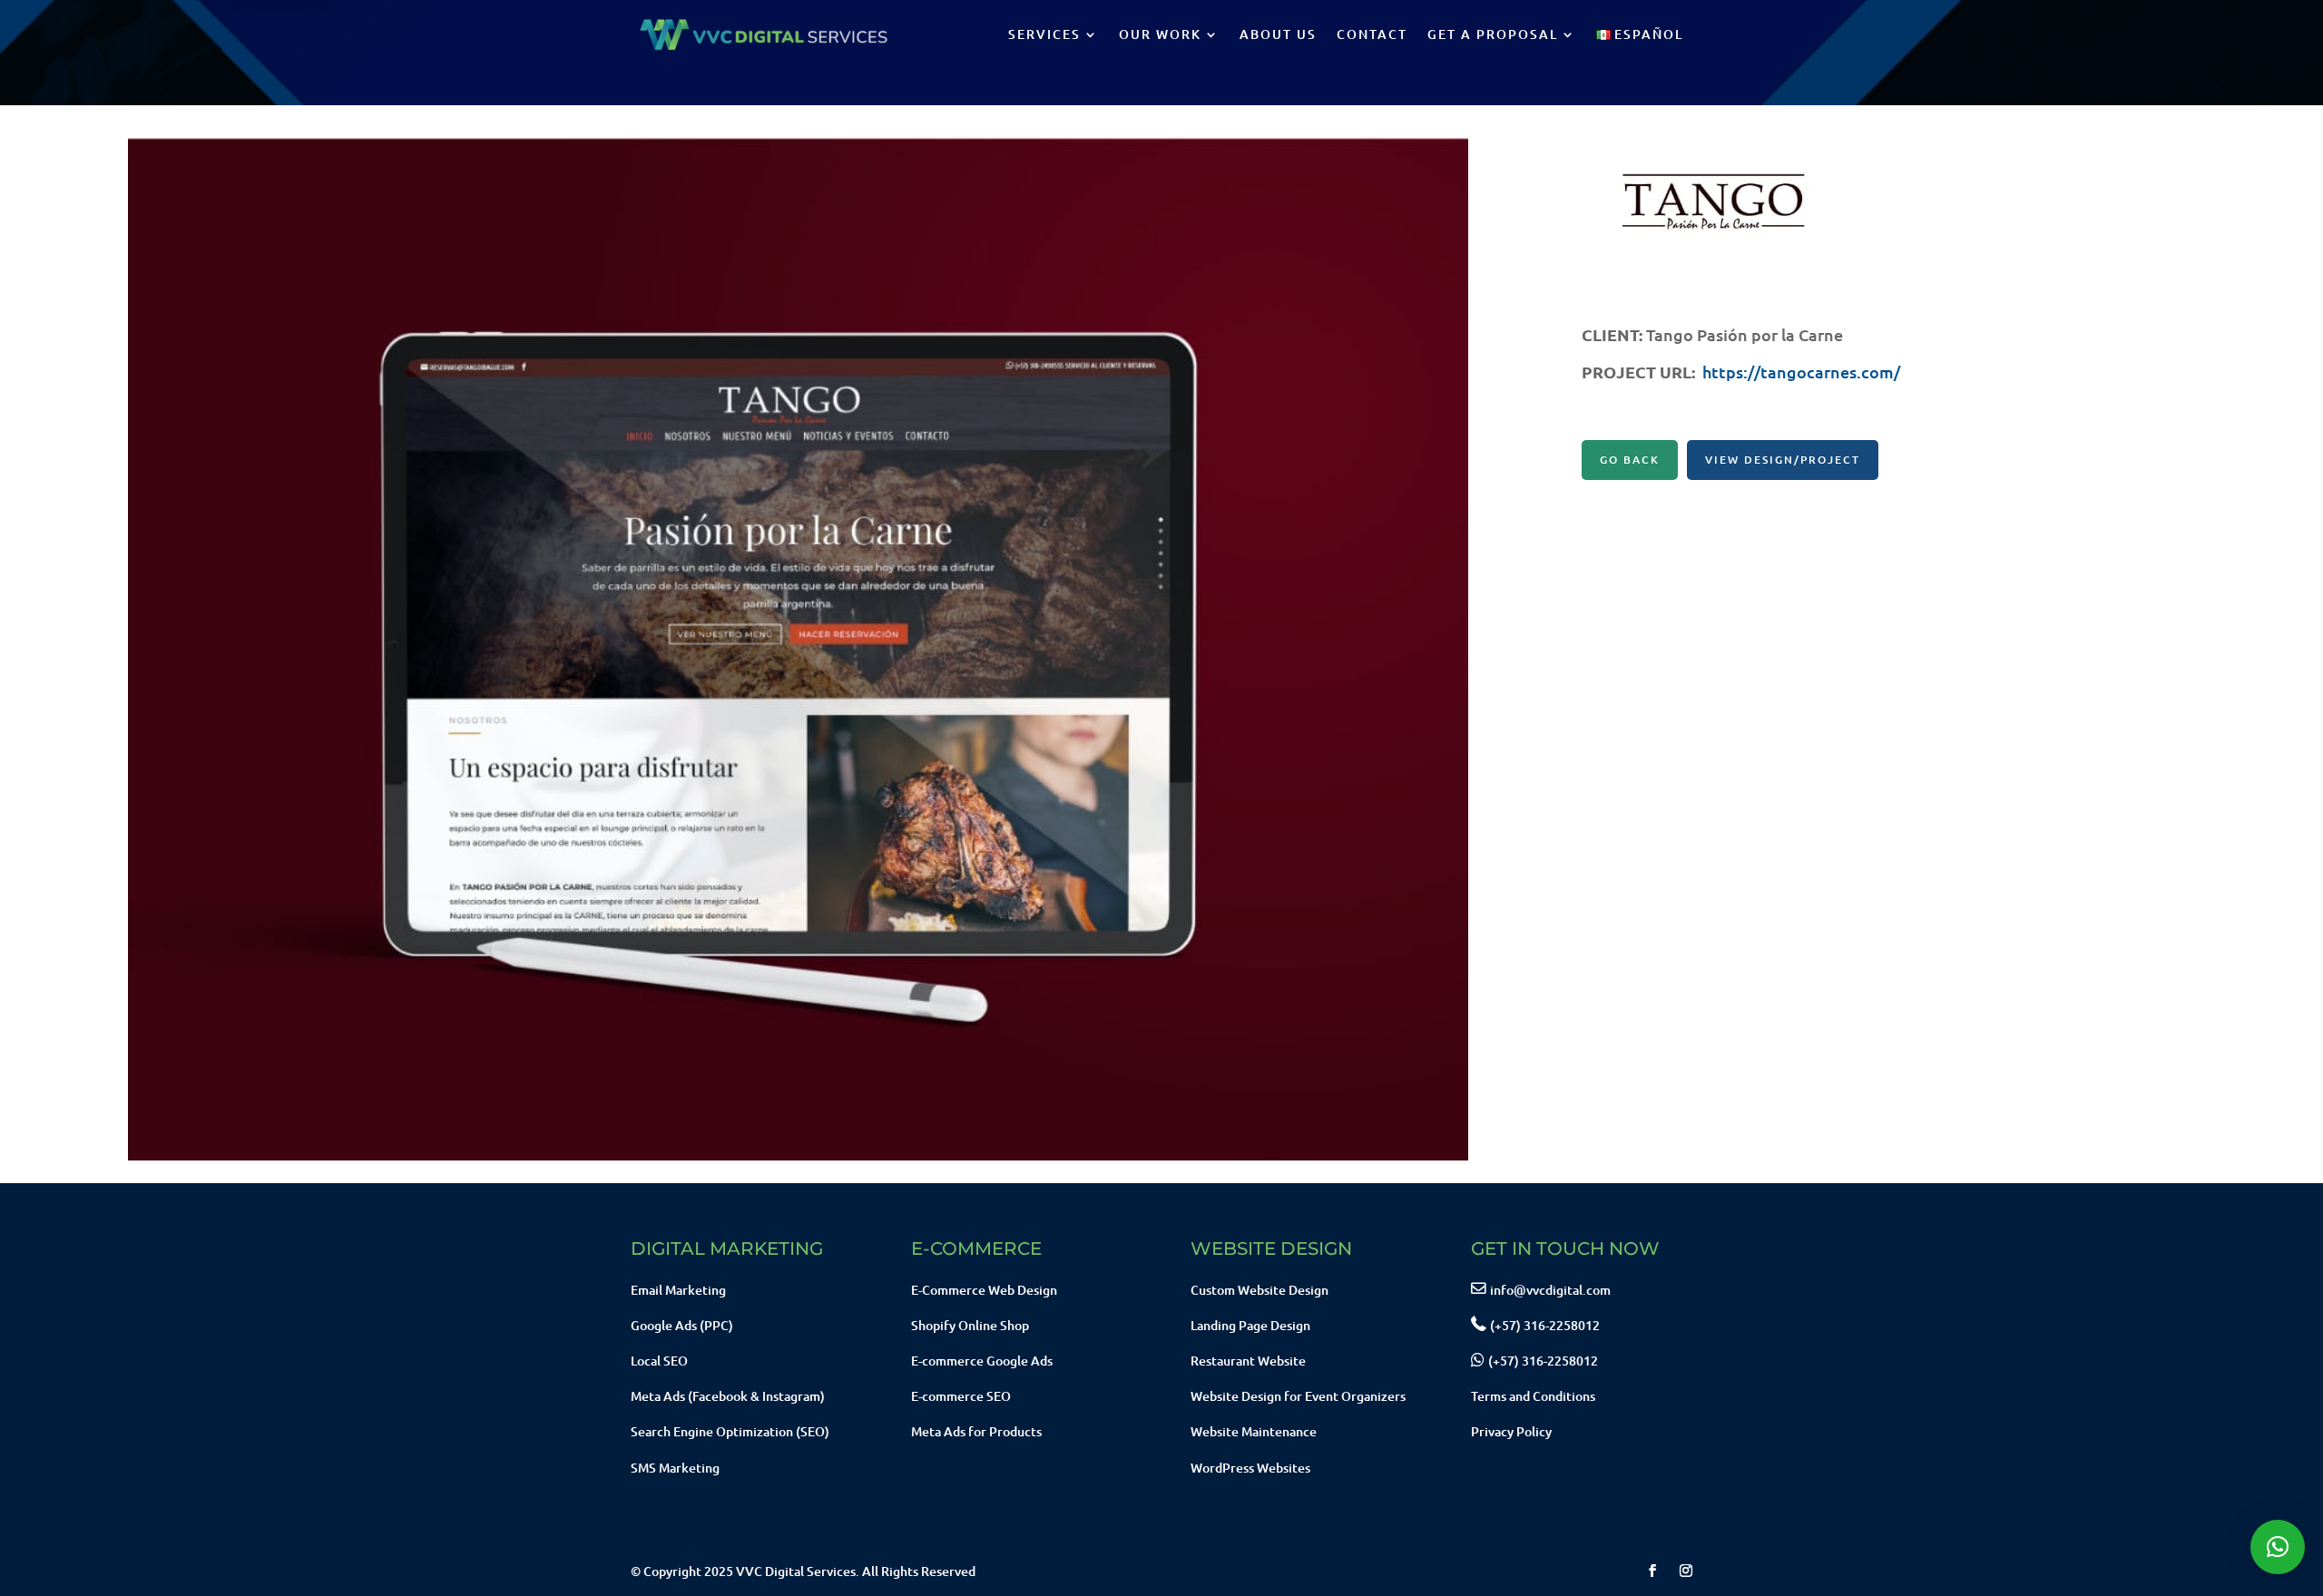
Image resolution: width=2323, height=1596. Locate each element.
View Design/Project (1783, 460)
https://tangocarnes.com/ (1801, 372)
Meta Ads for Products (976, 1431)
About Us (1278, 34)
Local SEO (659, 1361)
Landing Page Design (1250, 1325)
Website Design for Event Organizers (1298, 1396)
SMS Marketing (675, 1468)
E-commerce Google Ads (982, 1361)
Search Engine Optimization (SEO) (730, 1431)
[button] (2278, 1547)
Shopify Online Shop (970, 1325)
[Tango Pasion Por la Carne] (798, 1160)
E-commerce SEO (961, 1396)
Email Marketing (678, 1290)
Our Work (1160, 34)
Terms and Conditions (1533, 1396)
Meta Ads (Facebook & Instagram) (728, 1396)
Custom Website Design (1260, 1290)
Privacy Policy (1511, 1431)
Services (1044, 34)
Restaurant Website (1248, 1361)
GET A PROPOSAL (1493, 34)
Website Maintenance (1254, 1431)
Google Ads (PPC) (682, 1325)
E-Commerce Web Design (984, 1290)
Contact (1372, 34)
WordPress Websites (1250, 1468)
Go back (1630, 460)
